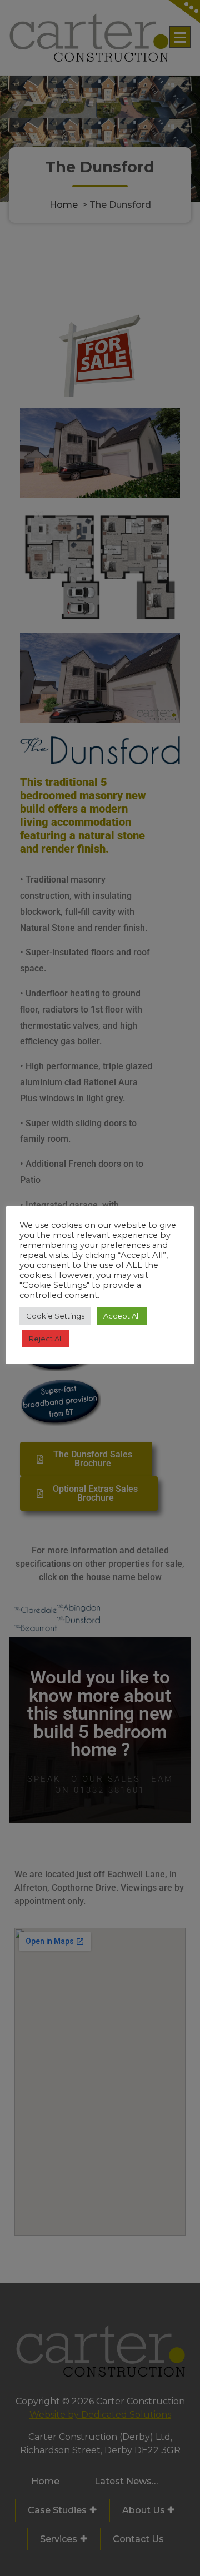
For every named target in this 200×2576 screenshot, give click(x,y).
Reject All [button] (46, 1339)
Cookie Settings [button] (55, 1316)
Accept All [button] (122, 1316)
